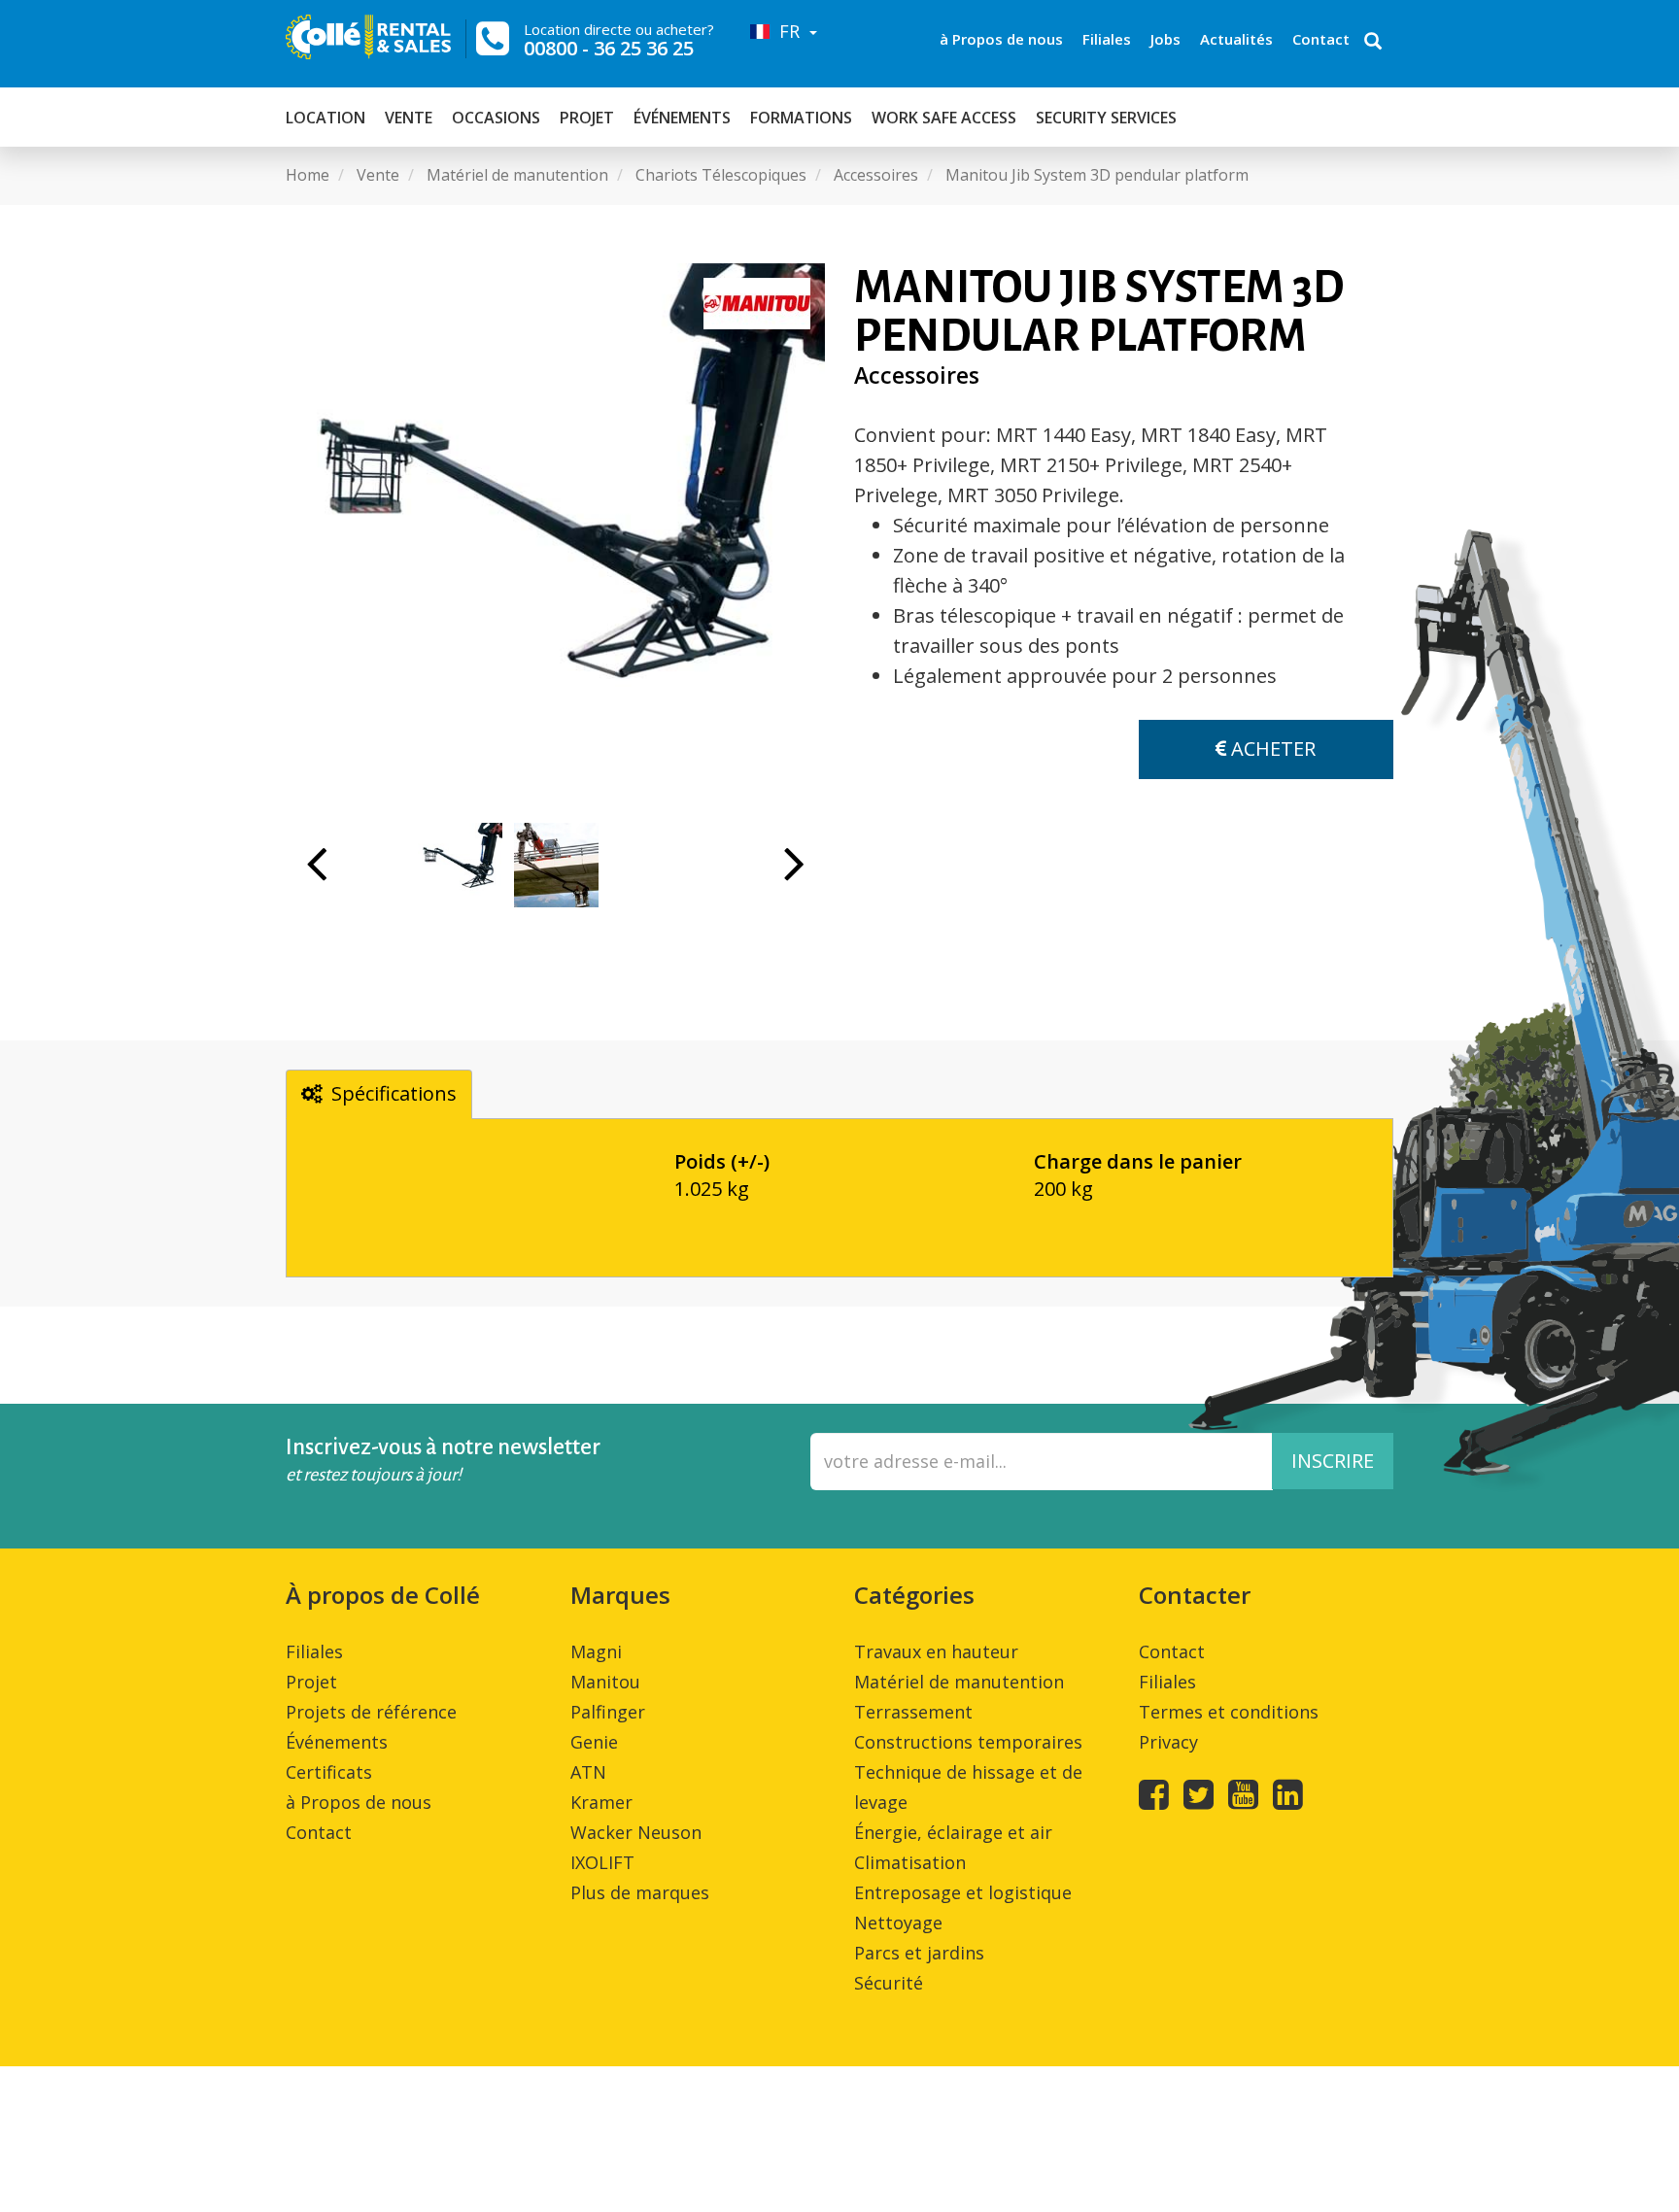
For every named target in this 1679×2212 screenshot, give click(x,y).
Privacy (1168, 1742)
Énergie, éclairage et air (953, 1832)
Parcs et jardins (919, 1953)
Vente (409, 118)
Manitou (605, 1682)
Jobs (1165, 39)
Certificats (329, 1772)
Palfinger (608, 1712)
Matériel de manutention (959, 1682)
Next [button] (794, 873)
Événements (682, 118)
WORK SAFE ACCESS (944, 118)
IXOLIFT (602, 1862)
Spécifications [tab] (394, 1093)
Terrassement (913, 1712)
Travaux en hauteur (936, 1651)
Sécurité (889, 1983)
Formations (801, 118)
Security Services (1106, 118)
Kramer (601, 1802)
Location (326, 118)
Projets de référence (371, 1712)
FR (787, 31)
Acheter (1271, 749)
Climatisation (910, 1862)
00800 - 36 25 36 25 (609, 48)
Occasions (496, 118)
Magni (596, 1651)
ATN (588, 1772)
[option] (555, 533)
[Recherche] (1373, 43)
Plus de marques (640, 1892)
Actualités (1236, 39)
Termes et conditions (1229, 1712)
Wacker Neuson (636, 1832)
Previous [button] (316, 873)
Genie (594, 1742)
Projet (587, 118)
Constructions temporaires (968, 1742)
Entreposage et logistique (963, 1892)
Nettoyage (898, 1923)
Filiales (1107, 39)
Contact (1321, 39)
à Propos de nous (1001, 39)
